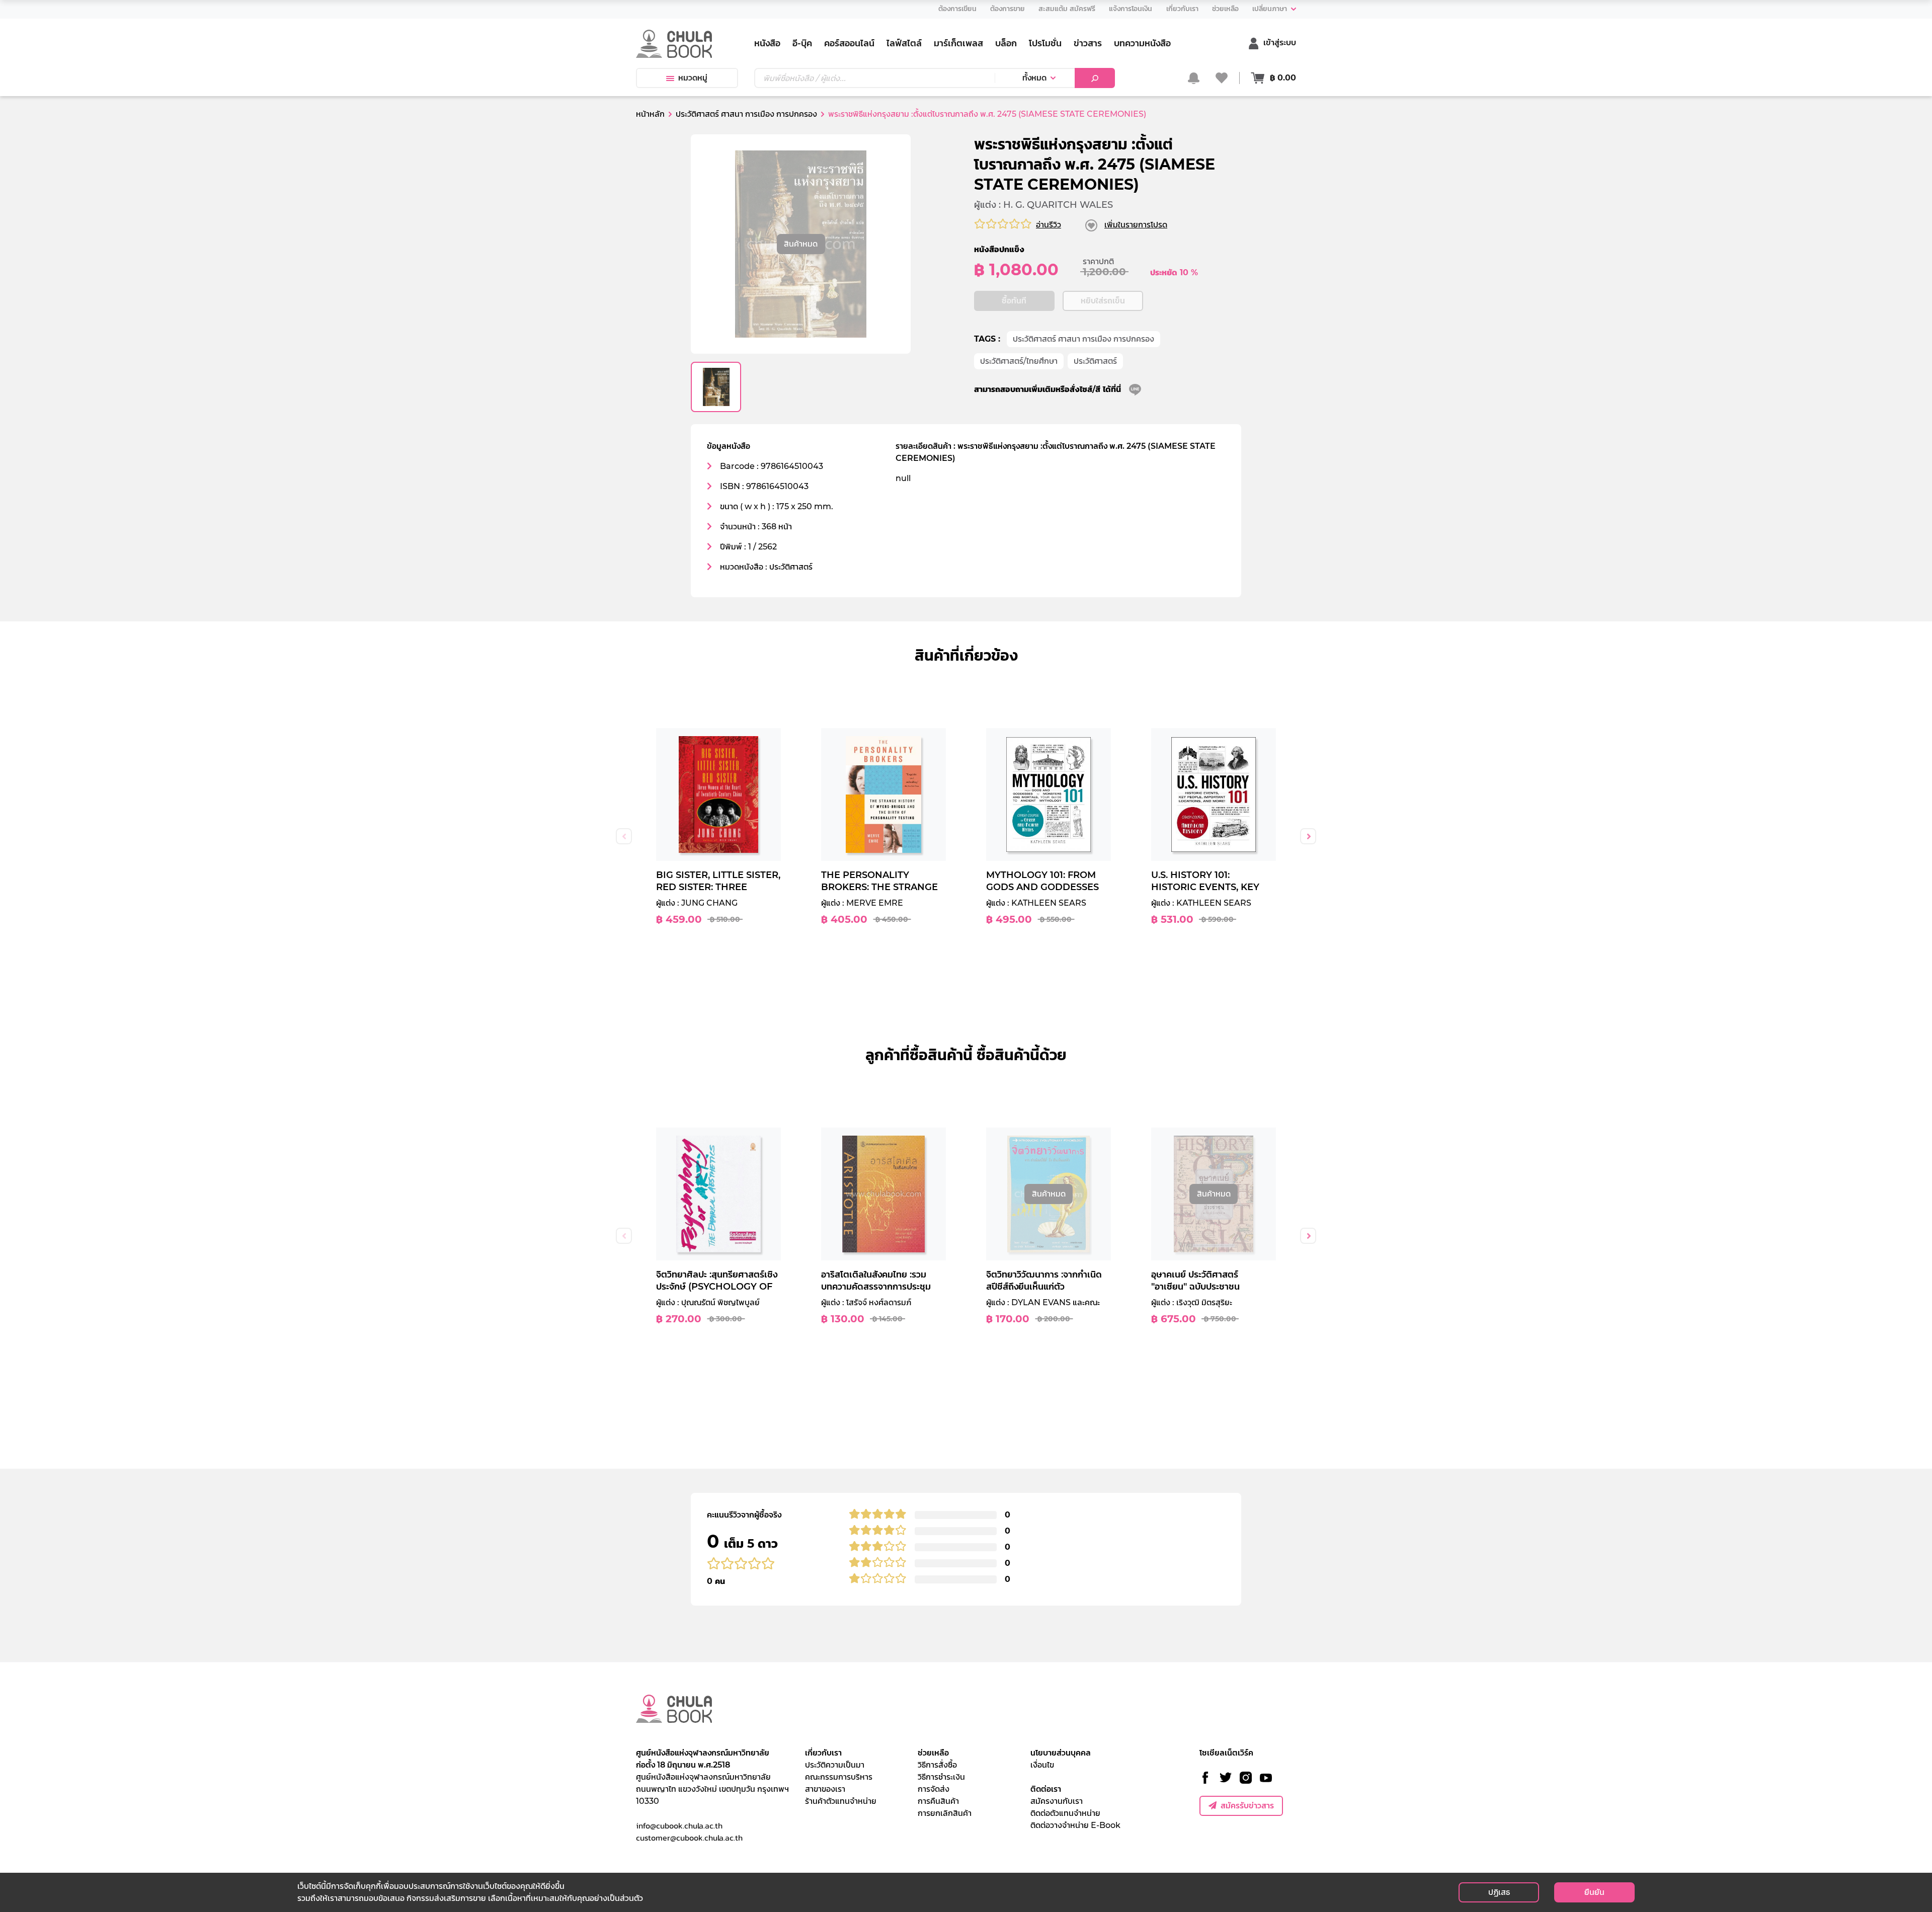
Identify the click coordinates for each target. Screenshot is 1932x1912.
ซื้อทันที (1014, 301)
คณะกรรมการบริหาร (839, 1777)
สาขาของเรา (825, 1789)
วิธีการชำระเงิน (941, 1777)
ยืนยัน (1594, 1892)
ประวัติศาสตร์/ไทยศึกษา (1019, 361)
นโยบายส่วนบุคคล (1061, 1753)
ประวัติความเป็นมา (835, 1765)
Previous (624, 836)
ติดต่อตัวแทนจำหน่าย (1065, 1813)
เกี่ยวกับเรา (823, 1753)
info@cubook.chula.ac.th (679, 1825)
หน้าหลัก (650, 114)
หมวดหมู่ (693, 78)
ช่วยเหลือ (933, 1753)
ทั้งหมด (1034, 78)
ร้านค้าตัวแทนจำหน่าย (841, 1801)
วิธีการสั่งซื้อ (937, 1765)
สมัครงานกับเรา (1057, 1801)
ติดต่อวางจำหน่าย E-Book (1075, 1825)
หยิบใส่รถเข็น (1103, 301)
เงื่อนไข (1042, 1765)
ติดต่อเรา (1046, 1789)
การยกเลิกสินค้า (945, 1813)
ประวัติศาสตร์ (1095, 361)
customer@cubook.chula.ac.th (689, 1838)
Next (1308, 836)
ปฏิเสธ (1499, 1892)
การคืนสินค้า (938, 1801)
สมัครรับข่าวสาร (1247, 1806)
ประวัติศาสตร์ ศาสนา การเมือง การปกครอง (1083, 339)
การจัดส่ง (934, 1789)
